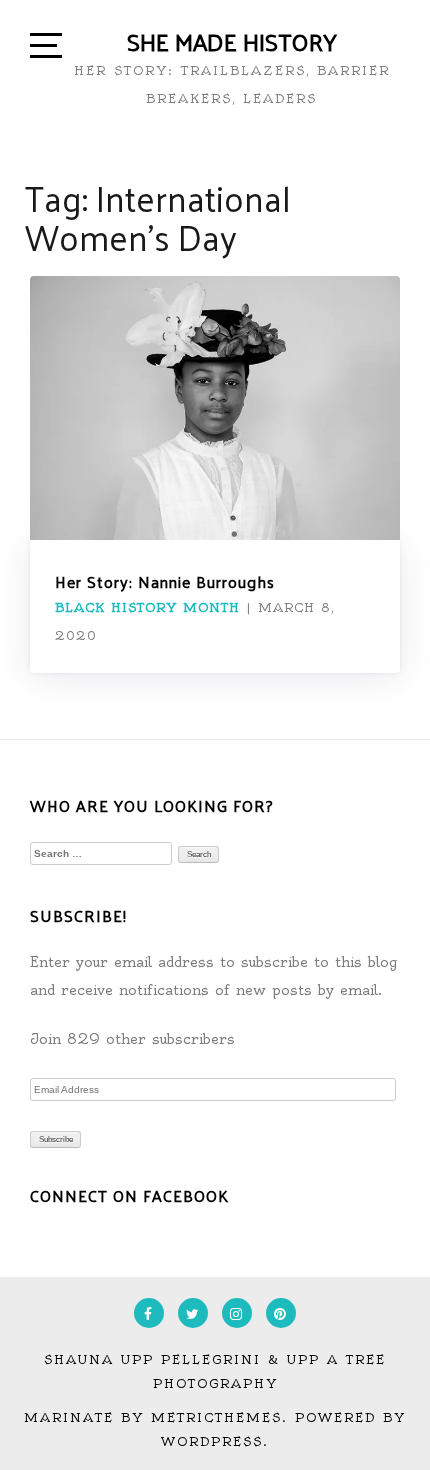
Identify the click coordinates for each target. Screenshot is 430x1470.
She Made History (232, 41)
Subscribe (56, 1139)
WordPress (212, 1441)
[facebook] (149, 1313)
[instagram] (237, 1313)
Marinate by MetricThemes (153, 1417)
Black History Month (147, 607)
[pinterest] (281, 1313)
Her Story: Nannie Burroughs (165, 581)
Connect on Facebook (129, 1195)
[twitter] (193, 1313)
